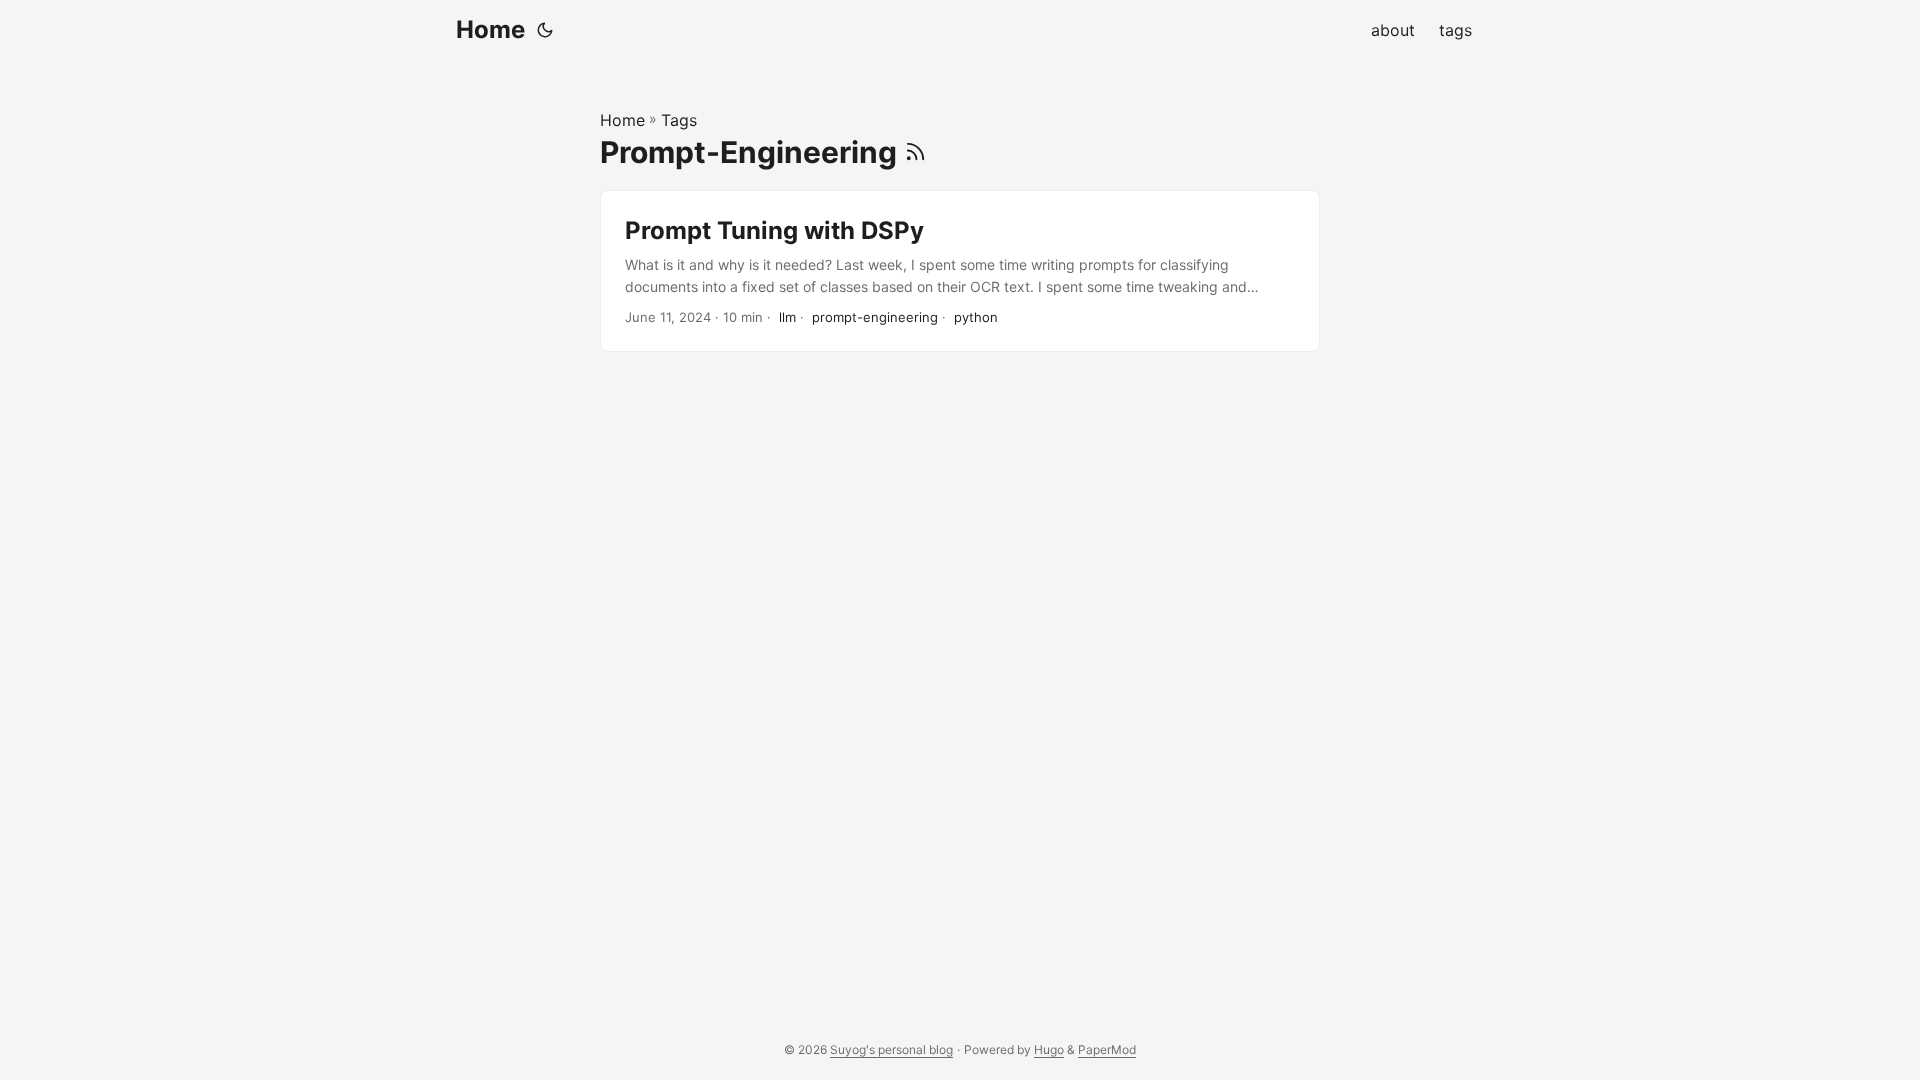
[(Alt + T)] (545, 30)
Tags (679, 120)
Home (490, 29)
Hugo (1049, 1049)
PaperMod (1107, 1049)
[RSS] (915, 152)
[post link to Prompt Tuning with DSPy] (960, 271)
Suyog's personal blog (891, 1049)
